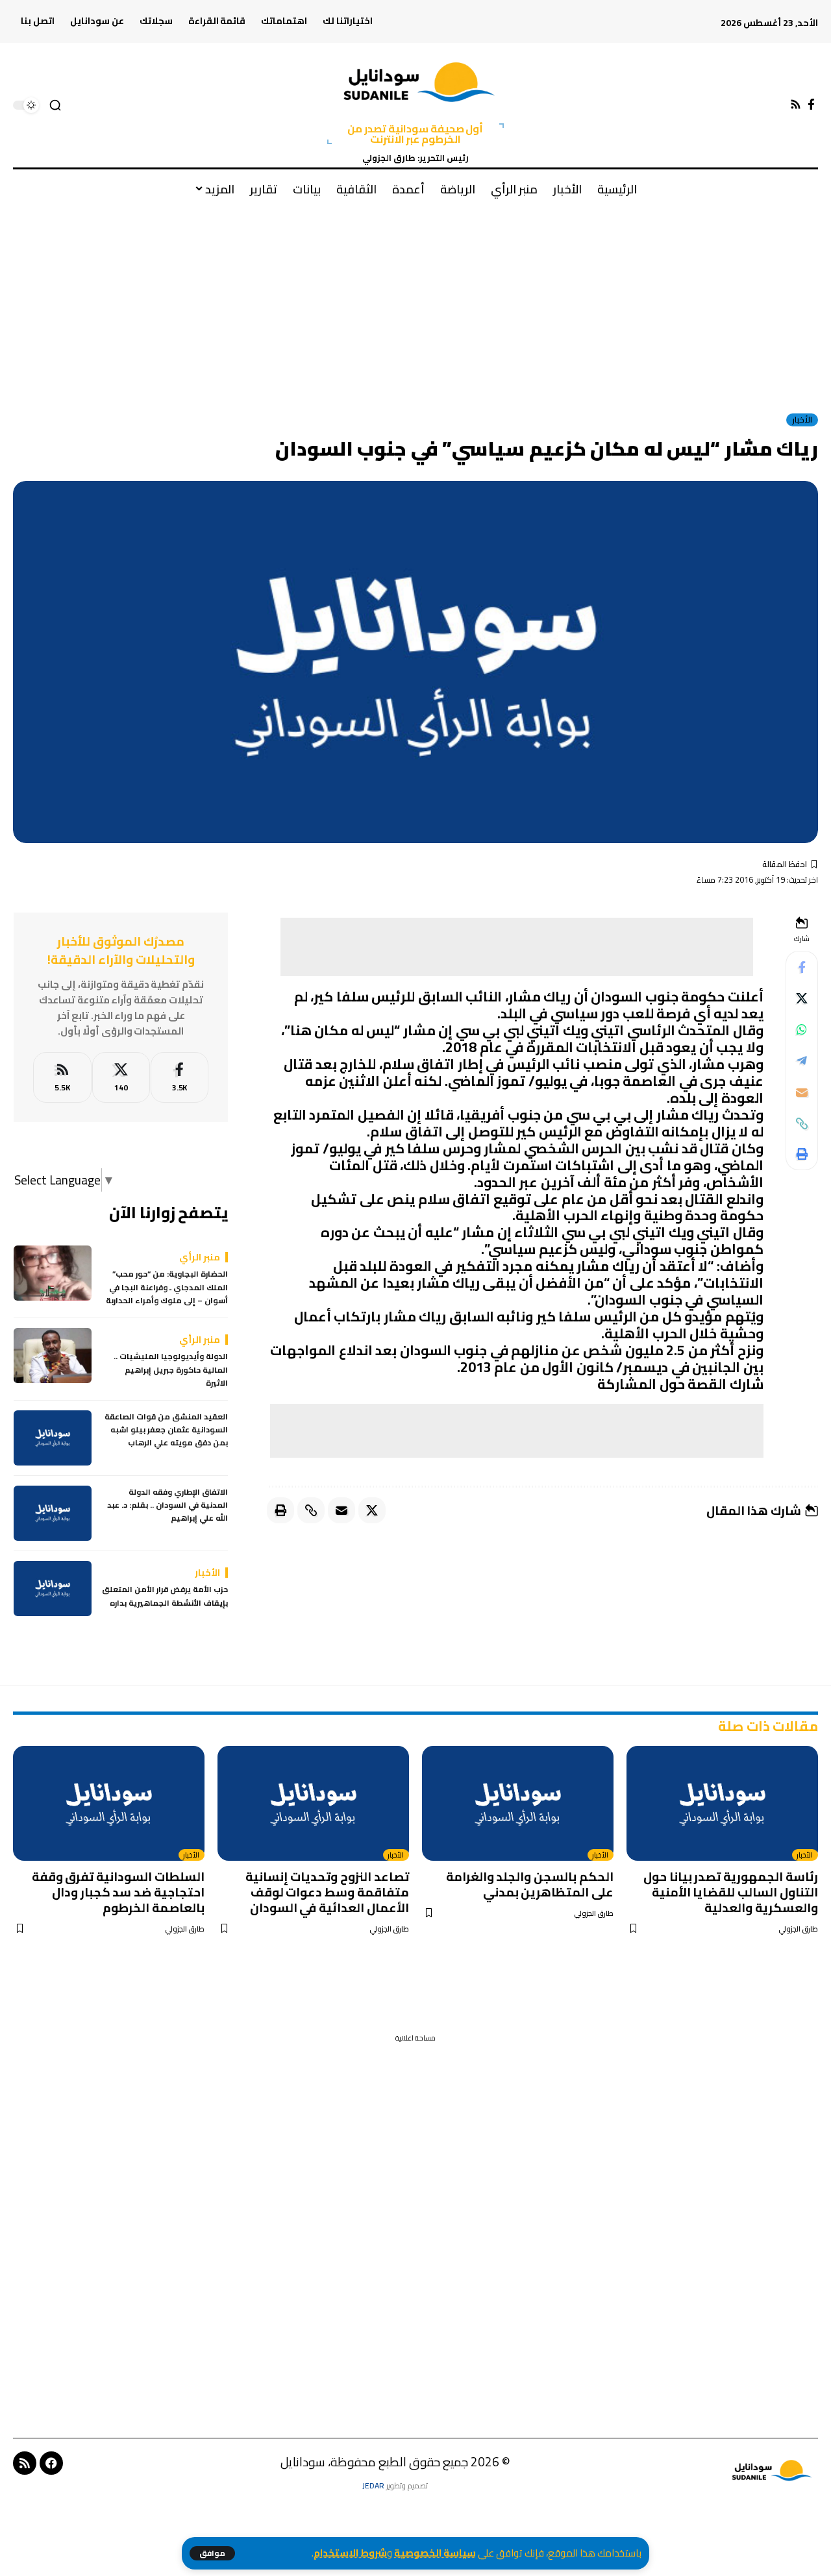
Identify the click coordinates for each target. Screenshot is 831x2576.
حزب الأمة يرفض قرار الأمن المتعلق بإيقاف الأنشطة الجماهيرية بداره (165, 1597)
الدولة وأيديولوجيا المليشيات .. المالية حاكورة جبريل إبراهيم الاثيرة (171, 1370)
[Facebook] (811, 105)
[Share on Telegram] (802, 1061)
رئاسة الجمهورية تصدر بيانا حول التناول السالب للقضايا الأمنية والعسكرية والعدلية (731, 1892)
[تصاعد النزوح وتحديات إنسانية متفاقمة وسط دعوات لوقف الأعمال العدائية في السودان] (313, 1803)
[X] (121, 1078)
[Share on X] (802, 999)
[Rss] (796, 105)
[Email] (802, 1092)
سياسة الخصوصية (435, 2553)
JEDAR (373, 2485)
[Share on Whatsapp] (802, 1030)
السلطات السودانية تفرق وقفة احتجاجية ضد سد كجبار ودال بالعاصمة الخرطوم (118, 1892)
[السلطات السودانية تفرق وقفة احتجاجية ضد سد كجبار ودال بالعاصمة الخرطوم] (109, 1803)
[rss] (62, 1078)
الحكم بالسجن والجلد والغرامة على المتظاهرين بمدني (530, 1884)
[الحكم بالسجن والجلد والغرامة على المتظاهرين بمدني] (518, 1803)
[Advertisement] (415, 304)
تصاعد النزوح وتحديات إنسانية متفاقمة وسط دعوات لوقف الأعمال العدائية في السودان (327, 1892)
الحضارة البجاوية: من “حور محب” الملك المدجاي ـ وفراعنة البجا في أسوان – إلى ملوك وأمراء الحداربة (167, 1288)
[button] (212, 2553)
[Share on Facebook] (802, 968)
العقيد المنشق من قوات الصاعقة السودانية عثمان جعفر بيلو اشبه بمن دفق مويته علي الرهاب (166, 1430)
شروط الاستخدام (350, 2553)
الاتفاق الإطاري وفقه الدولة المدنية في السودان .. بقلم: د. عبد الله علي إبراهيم (167, 1505)
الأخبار (802, 420)
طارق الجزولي (798, 1929)
